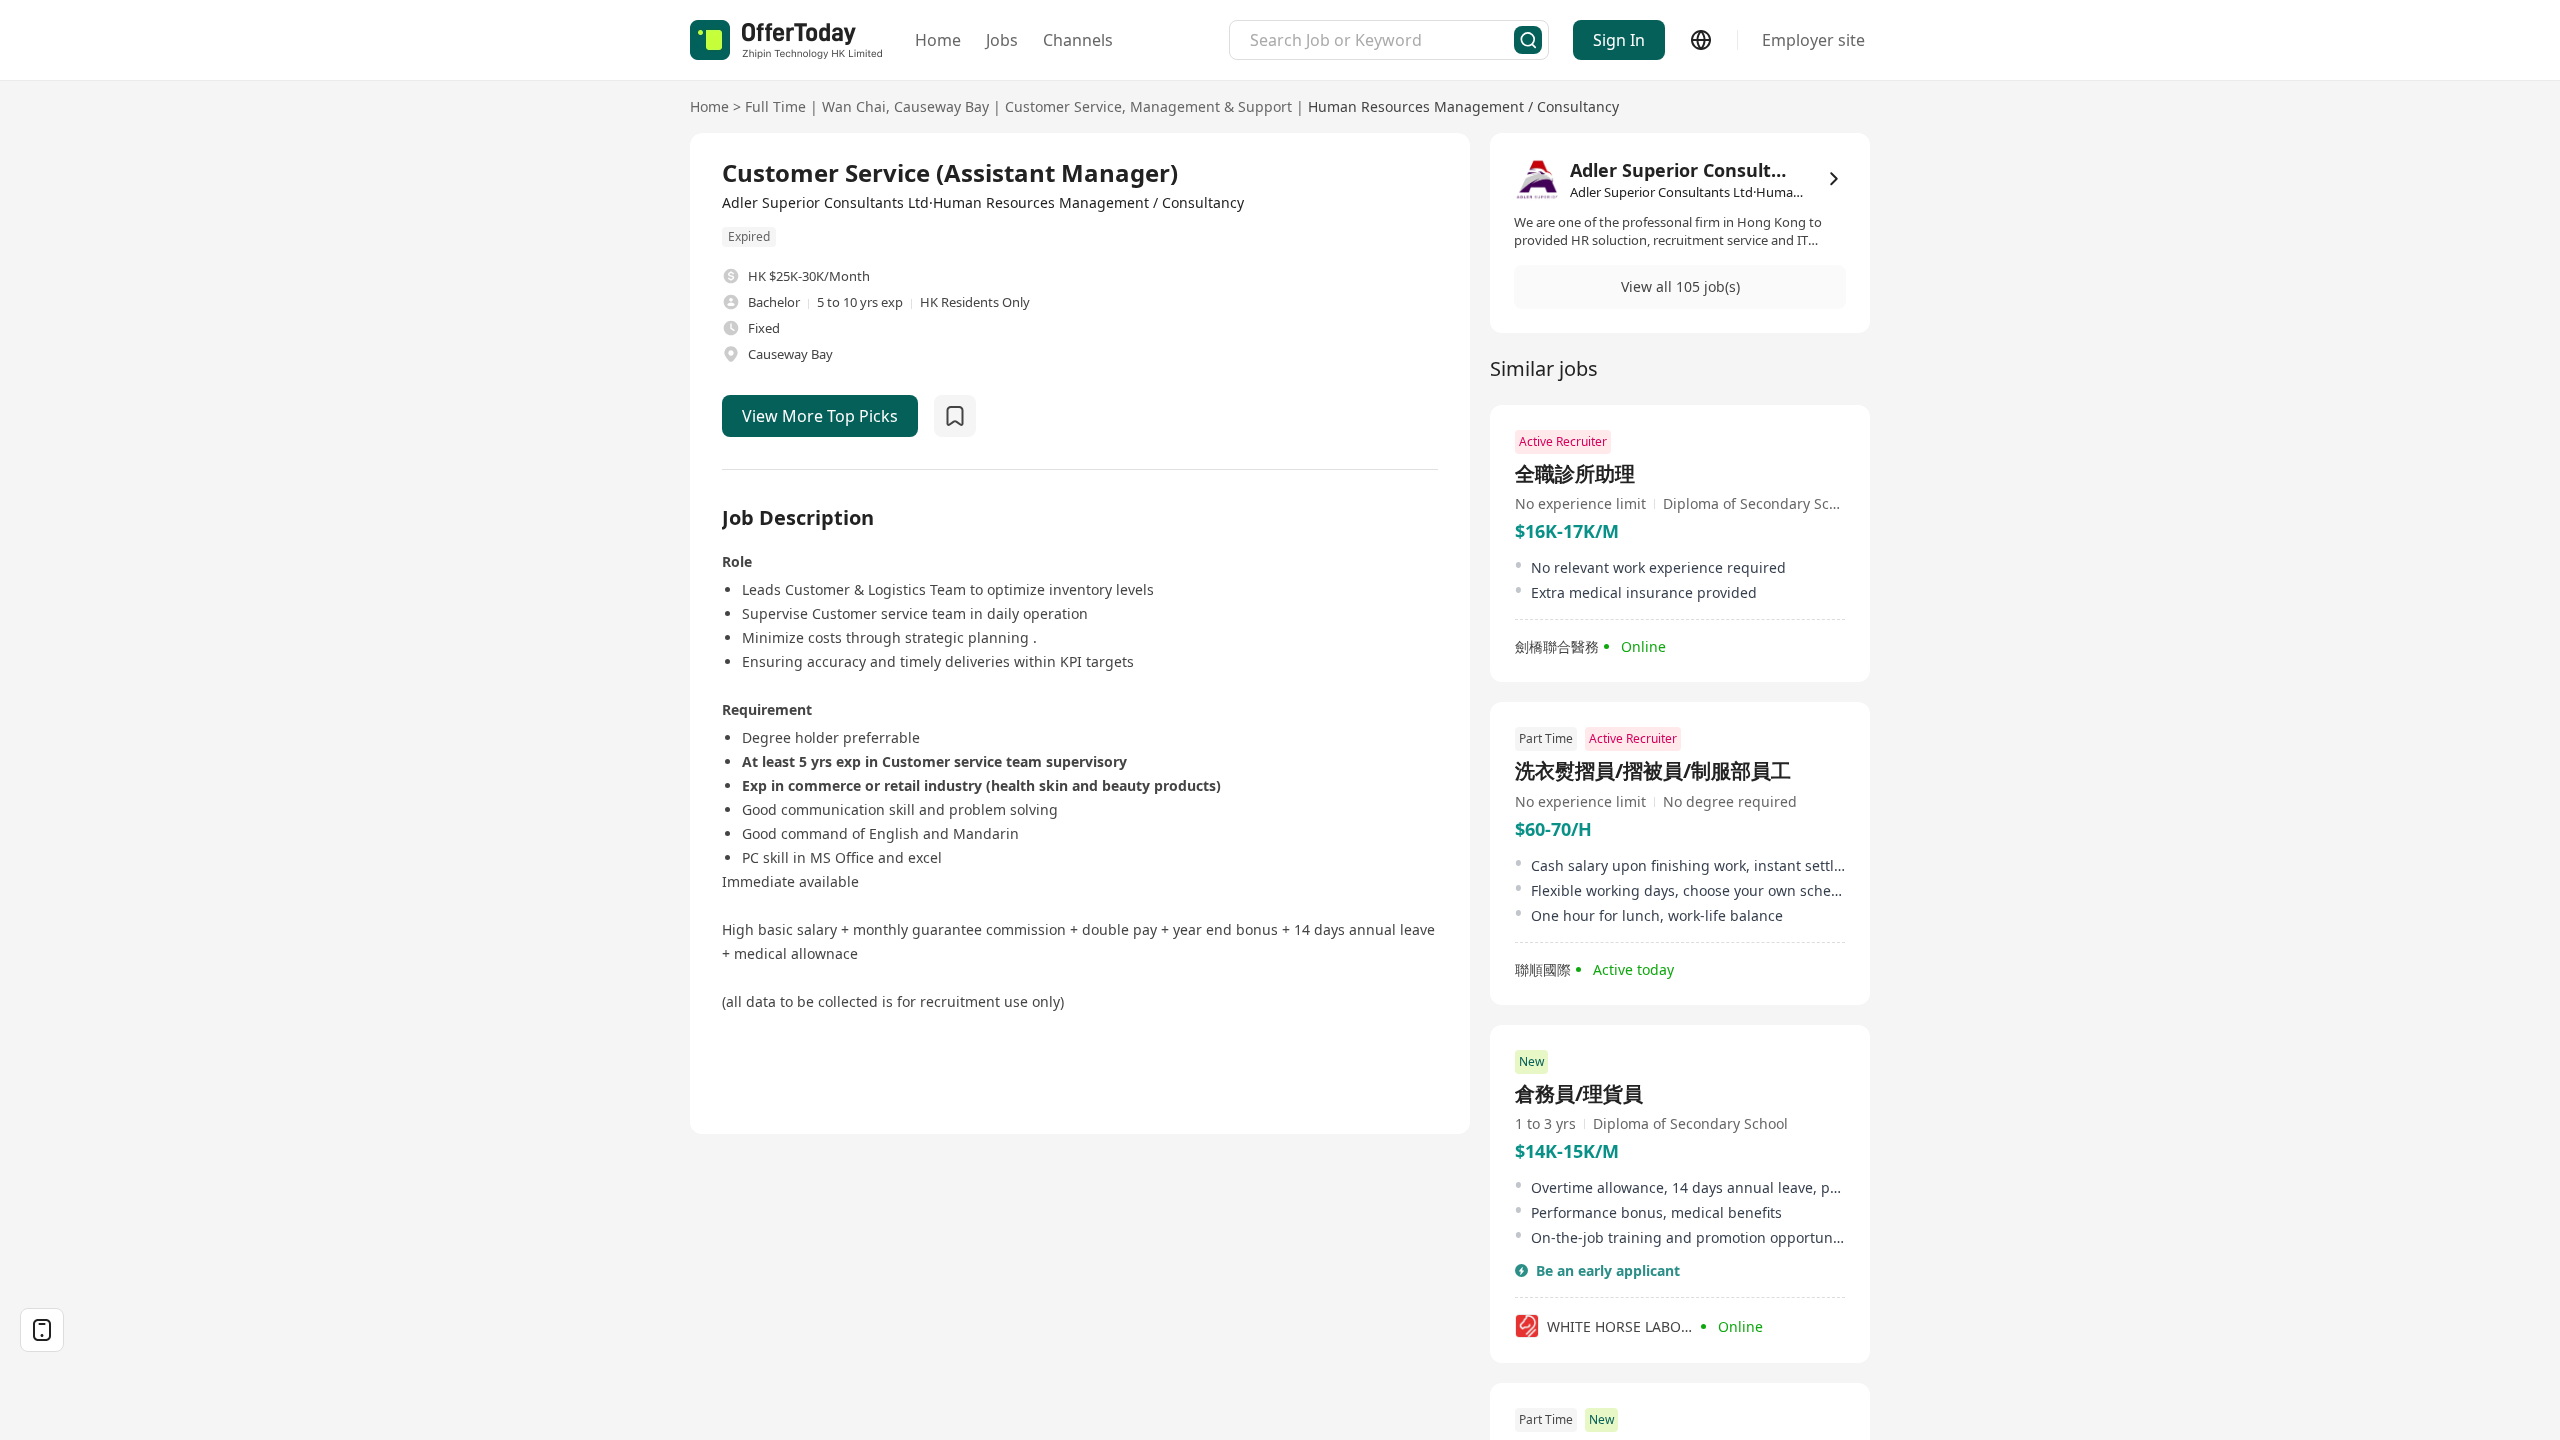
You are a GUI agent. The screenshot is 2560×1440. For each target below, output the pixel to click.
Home (938, 40)
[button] (1680, 287)
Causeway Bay (941, 106)
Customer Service (1063, 106)
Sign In (1619, 40)
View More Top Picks (820, 416)
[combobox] (1382, 40)
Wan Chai (854, 106)
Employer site (1813, 40)
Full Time (775, 106)
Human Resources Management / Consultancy (1463, 106)
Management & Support (1211, 106)
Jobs (1002, 40)
